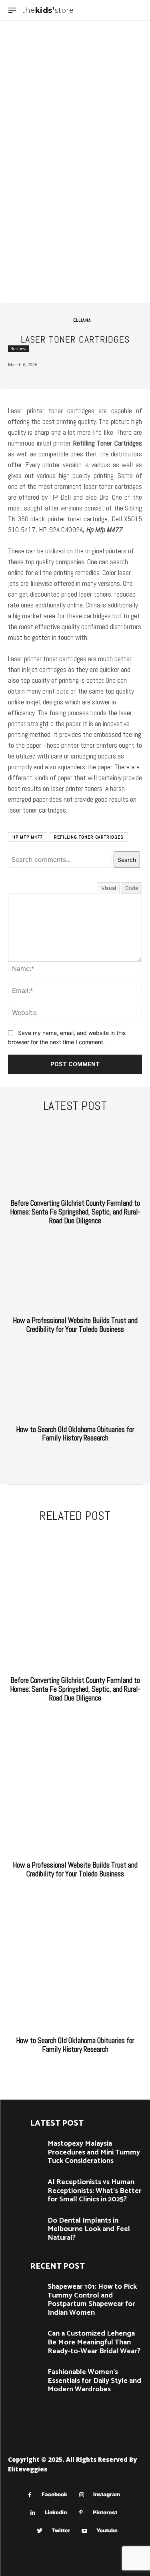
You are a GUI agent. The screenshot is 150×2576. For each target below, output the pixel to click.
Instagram (107, 2494)
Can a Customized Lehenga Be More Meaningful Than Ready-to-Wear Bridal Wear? (94, 2342)
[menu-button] (12, 10)
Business (18, 349)
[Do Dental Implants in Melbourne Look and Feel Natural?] (25, 2230)
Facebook (54, 2494)
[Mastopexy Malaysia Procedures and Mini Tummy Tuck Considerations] (25, 2153)
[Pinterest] (81, 2513)
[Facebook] (30, 2495)
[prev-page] (67, 1458)
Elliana (82, 320)
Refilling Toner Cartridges (89, 837)
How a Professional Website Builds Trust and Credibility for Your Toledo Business (75, 1325)
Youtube (107, 2530)
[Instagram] (81, 2495)
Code (132, 888)
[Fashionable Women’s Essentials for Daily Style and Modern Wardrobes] (25, 2381)
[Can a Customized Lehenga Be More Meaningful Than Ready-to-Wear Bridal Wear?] (25, 2343)
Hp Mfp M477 (28, 837)
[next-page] (80, 1458)
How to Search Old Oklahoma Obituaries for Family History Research (75, 1434)
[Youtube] (85, 2531)
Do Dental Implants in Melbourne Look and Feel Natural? (89, 2229)
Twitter (61, 2530)
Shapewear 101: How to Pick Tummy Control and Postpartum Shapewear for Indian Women (92, 2300)
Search (127, 860)
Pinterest (105, 2512)
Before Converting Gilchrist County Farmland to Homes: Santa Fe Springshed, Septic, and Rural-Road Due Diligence (75, 1212)
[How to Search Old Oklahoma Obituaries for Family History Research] (75, 1384)
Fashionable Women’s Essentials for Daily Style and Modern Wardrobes (94, 2381)
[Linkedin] (33, 2513)
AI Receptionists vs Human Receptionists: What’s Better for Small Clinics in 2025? (95, 2191)
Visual (109, 888)
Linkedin (56, 2512)
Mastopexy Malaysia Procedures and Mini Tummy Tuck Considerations (94, 2152)
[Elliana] (64, 320)
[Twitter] (40, 2531)
